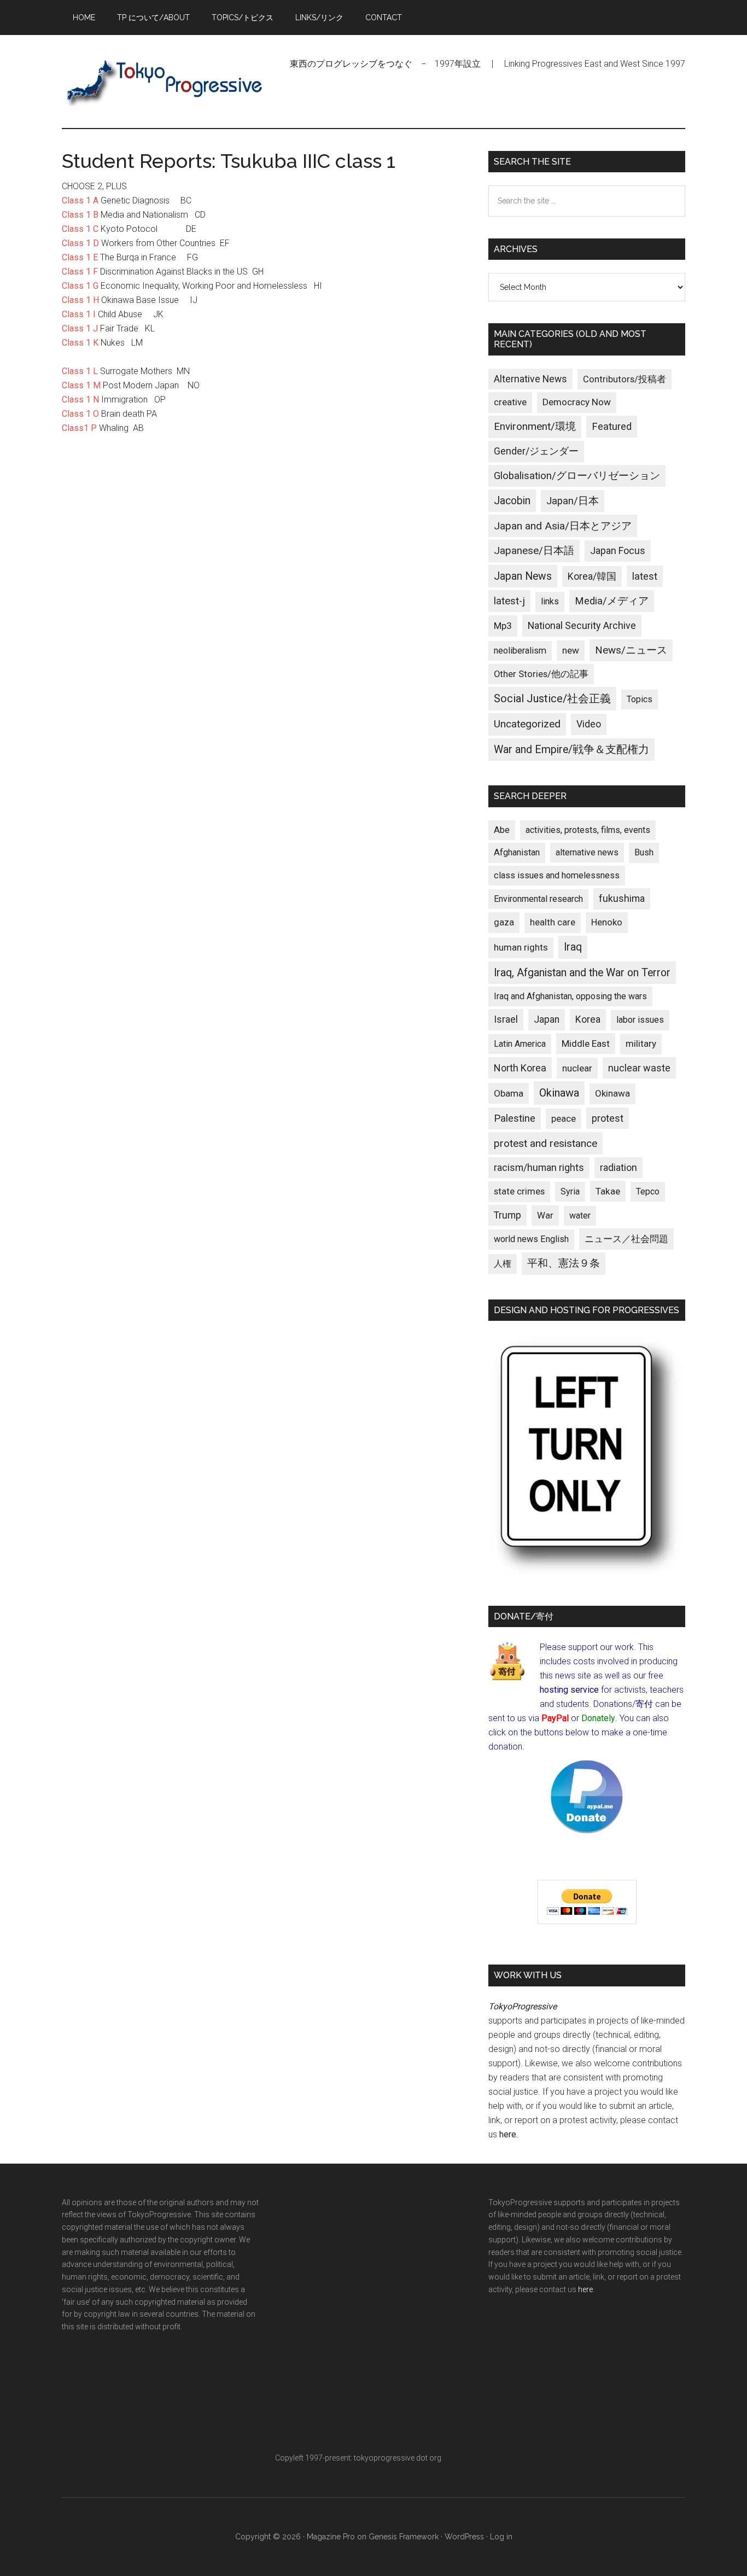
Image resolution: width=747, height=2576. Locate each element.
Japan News (523, 576)
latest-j (509, 601)
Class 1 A (80, 200)
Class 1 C (80, 229)
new (571, 650)
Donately (598, 1718)
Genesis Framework (404, 2537)
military (641, 1044)
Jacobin (512, 501)
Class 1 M (81, 385)
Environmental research (538, 899)
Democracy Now (577, 402)
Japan (547, 1019)
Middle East (586, 1044)
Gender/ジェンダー (536, 451)
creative (510, 402)
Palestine (515, 1118)
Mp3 (503, 626)
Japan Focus (618, 550)
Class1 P (79, 428)
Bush (644, 852)
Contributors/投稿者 (625, 379)
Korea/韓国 (592, 576)
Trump (507, 1215)
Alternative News (530, 379)
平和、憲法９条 (564, 1263)
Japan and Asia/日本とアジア (563, 526)
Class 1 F (80, 272)
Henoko (607, 922)
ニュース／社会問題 (626, 1239)
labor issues (640, 1020)
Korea (588, 1019)
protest (608, 1118)
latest (645, 576)
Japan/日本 (573, 501)
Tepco (648, 1191)
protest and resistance (545, 1143)
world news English (531, 1239)
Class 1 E (80, 257)
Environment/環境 (535, 427)
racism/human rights (539, 1168)
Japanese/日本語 (534, 551)
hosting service (569, 1690)
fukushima (622, 898)
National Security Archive (582, 625)
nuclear (577, 1068)
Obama (509, 1093)
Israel (506, 1019)
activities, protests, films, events (588, 830)
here (508, 2134)
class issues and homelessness (557, 875)
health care (553, 922)
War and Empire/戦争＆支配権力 (571, 750)
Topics (640, 699)
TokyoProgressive (166, 81)
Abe (502, 830)
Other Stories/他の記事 (541, 674)
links (550, 601)
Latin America (520, 1044)
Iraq (573, 947)
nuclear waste (639, 1068)
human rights (521, 947)
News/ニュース (631, 650)
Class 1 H (80, 300)
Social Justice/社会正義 (552, 698)
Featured (612, 427)
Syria (570, 1191)
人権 (503, 1264)
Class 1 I (79, 314)
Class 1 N (80, 400)
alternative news (587, 852)
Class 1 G (80, 286)
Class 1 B (80, 215)
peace (564, 1118)
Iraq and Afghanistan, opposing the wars (570, 996)
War (545, 1215)
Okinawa (559, 1093)
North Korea (520, 1068)
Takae (608, 1191)
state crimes (519, 1191)
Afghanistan (517, 852)
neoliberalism (520, 651)
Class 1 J (80, 328)
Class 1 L (80, 371)
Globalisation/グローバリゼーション (577, 476)
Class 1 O (80, 414)
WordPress (464, 2537)
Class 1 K (80, 343)
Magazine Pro (331, 2537)
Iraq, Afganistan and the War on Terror (582, 973)
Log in (501, 2537)
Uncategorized (527, 724)
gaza (504, 922)
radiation (618, 1168)
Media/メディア (612, 601)
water (580, 1216)
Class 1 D (80, 243)
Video (589, 724)
